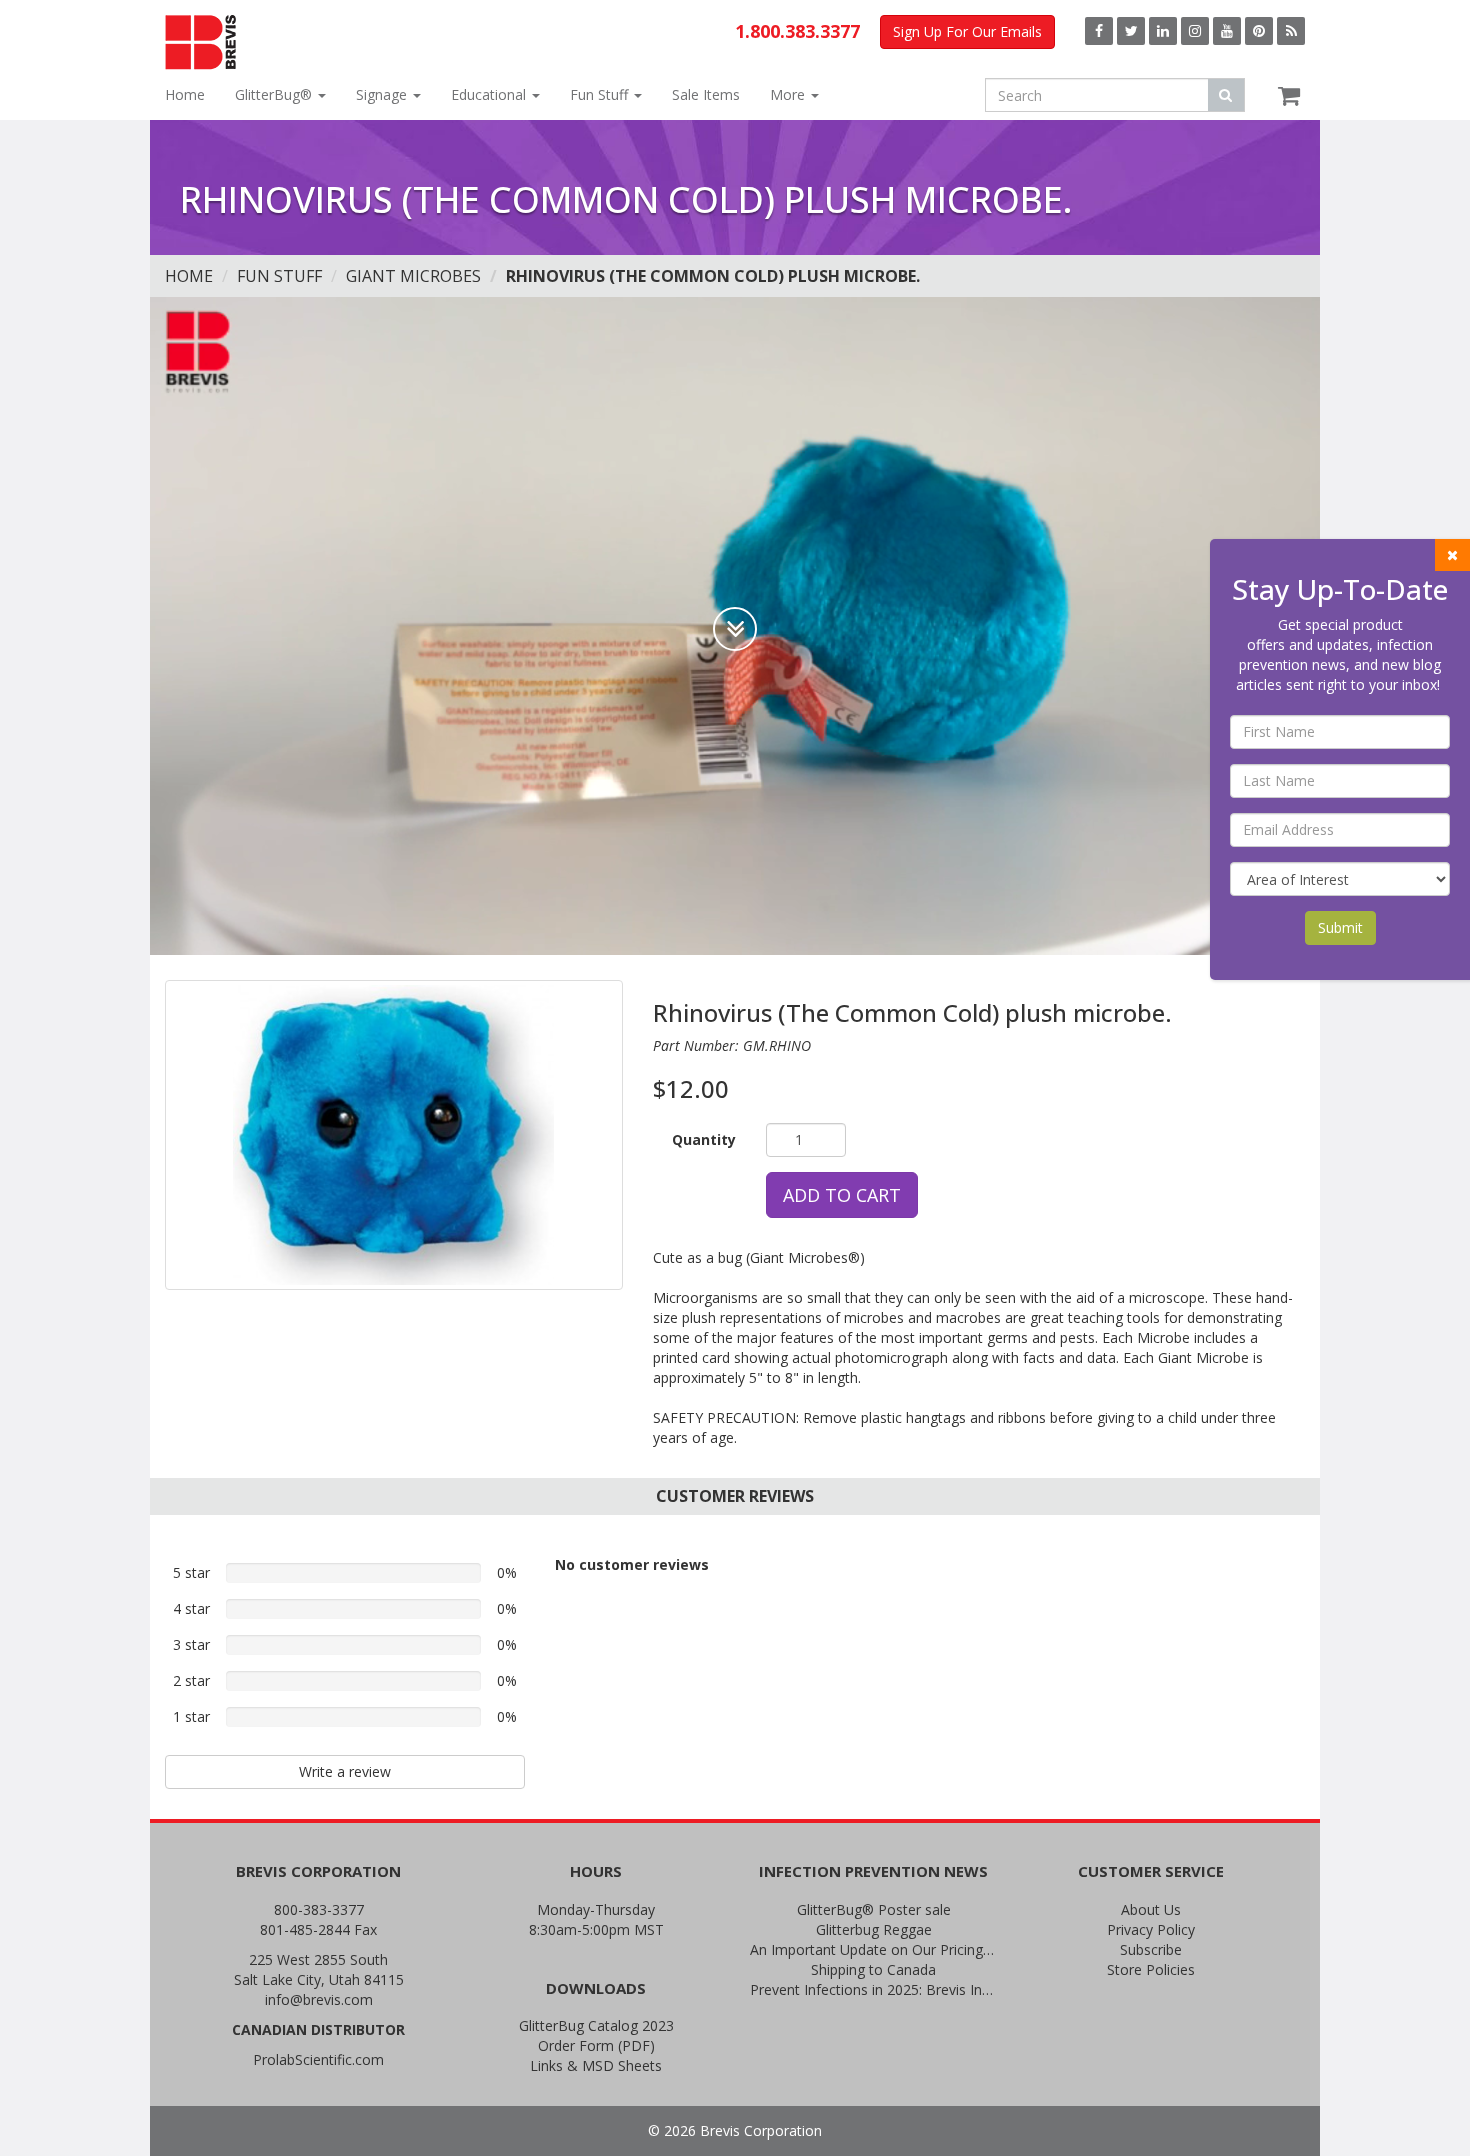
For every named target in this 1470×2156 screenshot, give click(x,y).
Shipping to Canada (873, 1969)
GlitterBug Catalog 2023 (596, 2025)
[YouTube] (1227, 31)
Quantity (704, 1139)
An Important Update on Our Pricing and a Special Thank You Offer (874, 1949)
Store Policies (1151, 1969)
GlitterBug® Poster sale (874, 1909)
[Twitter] (1131, 31)
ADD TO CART (842, 1195)
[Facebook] (1099, 31)
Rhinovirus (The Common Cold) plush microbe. (713, 276)
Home (185, 94)
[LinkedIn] (1163, 31)
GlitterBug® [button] (275, 94)
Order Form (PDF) (596, 2045)
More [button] (789, 94)
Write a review (345, 1771)
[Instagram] (1195, 31)
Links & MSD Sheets (596, 2065)
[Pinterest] (1259, 31)
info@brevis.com (319, 1999)
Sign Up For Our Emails (967, 31)
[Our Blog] (1291, 31)
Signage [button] (383, 94)
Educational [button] (490, 94)
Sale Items (706, 94)
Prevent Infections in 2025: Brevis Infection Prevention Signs (874, 1989)
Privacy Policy (1151, 1929)
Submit (1340, 927)
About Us (1151, 1909)
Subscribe (1151, 1949)
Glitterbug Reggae (874, 1929)
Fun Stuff (279, 276)
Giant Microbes (413, 276)
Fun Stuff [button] (601, 94)
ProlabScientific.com (318, 2059)
